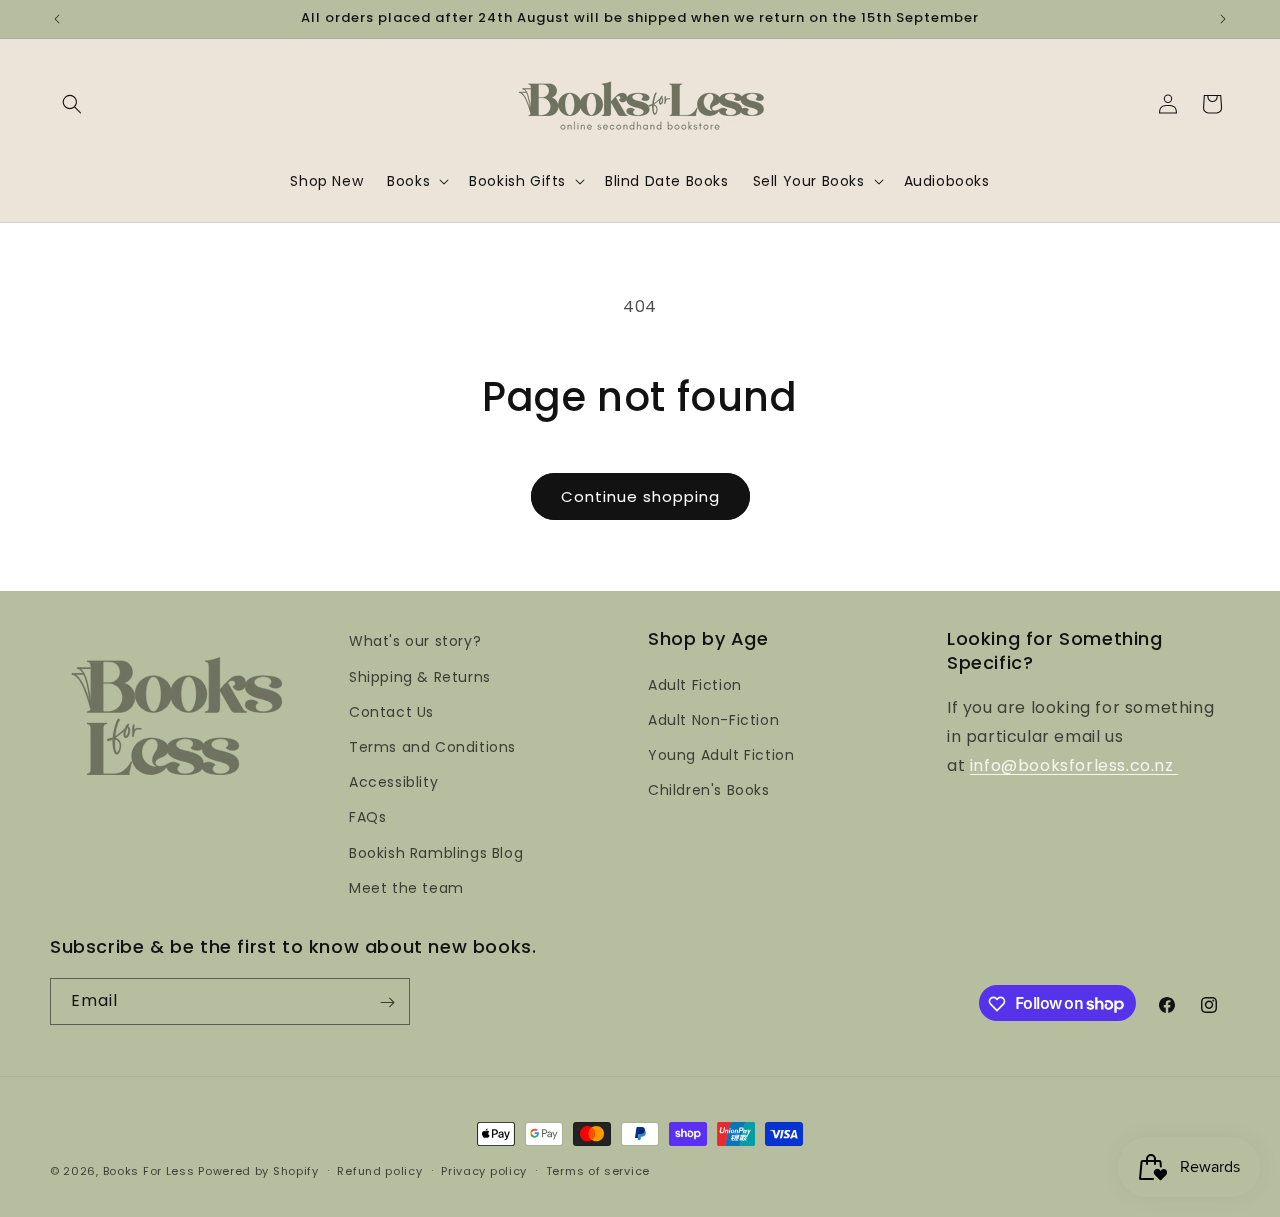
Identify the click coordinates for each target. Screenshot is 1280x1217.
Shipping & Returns (420, 676)
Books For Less (149, 1171)
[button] (72, 104)
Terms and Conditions (432, 746)
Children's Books (709, 790)
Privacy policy (484, 1170)
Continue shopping (640, 496)
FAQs (367, 817)
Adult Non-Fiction (713, 719)
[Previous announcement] (57, 19)
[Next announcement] (1223, 19)
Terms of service (598, 1170)
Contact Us (391, 711)
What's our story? (415, 641)
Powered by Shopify (258, 1171)
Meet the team (406, 887)
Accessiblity (393, 781)
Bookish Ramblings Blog (436, 852)
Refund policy (379, 1170)
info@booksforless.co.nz (1074, 764)
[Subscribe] (387, 1002)
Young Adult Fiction (721, 754)
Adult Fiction (695, 684)
